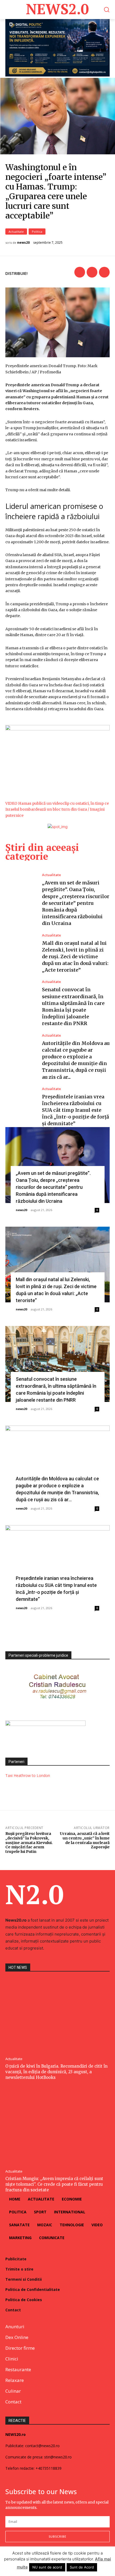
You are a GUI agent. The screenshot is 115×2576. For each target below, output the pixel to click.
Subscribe (57, 2536)
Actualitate (16, 232)
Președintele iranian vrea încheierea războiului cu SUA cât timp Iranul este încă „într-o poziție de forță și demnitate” (76, 1110)
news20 (23, 243)
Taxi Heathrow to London (28, 1775)
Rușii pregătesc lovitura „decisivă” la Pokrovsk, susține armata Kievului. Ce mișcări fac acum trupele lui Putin (29, 1843)
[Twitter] (92, 272)
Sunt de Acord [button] (82, 2567)
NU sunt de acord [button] (47, 2567)
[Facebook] (80, 272)
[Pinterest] (104, 272)
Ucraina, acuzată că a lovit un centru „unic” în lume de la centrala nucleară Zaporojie (85, 1840)
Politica (37, 232)
